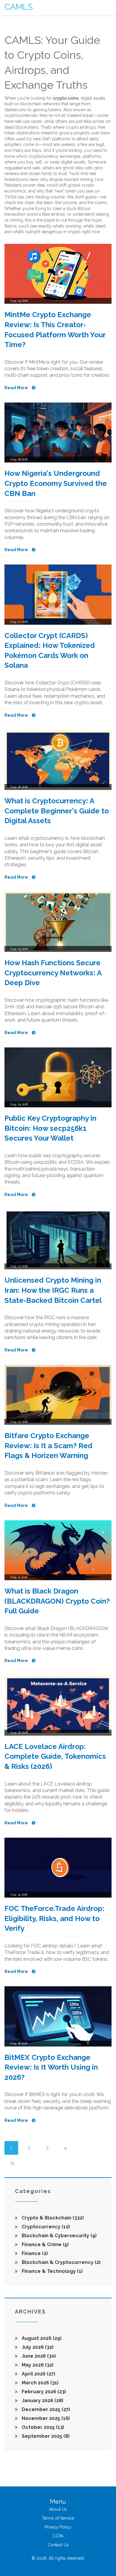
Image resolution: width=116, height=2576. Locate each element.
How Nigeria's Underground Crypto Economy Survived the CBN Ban (56, 483)
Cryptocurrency (45, 2227)
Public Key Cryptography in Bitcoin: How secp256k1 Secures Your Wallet (50, 1128)
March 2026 (40, 2383)
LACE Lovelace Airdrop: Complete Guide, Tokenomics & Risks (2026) (55, 1756)
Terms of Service (58, 2518)
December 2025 (45, 2409)
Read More (17, 388)
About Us (58, 2509)
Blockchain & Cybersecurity (59, 2236)
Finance (34, 2253)
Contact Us (58, 2545)
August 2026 (41, 2338)
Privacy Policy (58, 2527)
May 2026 (37, 2365)
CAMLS (19, 7)
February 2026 (43, 2392)
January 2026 (42, 2401)
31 (12, 2163)
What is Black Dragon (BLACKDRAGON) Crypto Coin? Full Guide (57, 1601)
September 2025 (45, 2436)
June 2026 (38, 2356)
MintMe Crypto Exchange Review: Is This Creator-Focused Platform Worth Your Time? (55, 330)
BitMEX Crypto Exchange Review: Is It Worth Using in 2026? (51, 2067)
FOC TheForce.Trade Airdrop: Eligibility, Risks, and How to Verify (54, 1918)
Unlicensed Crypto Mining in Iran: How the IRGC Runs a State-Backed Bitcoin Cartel (53, 1290)
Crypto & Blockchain (52, 2218)
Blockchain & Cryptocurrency (61, 2262)
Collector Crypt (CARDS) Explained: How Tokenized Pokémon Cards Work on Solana (50, 651)
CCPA (58, 2536)
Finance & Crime (45, 2245)
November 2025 (45, 2418)
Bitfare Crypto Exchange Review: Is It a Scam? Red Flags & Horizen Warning (48, 1446)
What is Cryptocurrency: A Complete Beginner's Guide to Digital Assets (57, 811)
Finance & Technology (52, 2271)
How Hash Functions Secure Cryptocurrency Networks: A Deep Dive (53, 973)
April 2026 (38, 2374)
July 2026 (37, 2347)
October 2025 (42, 2427)
